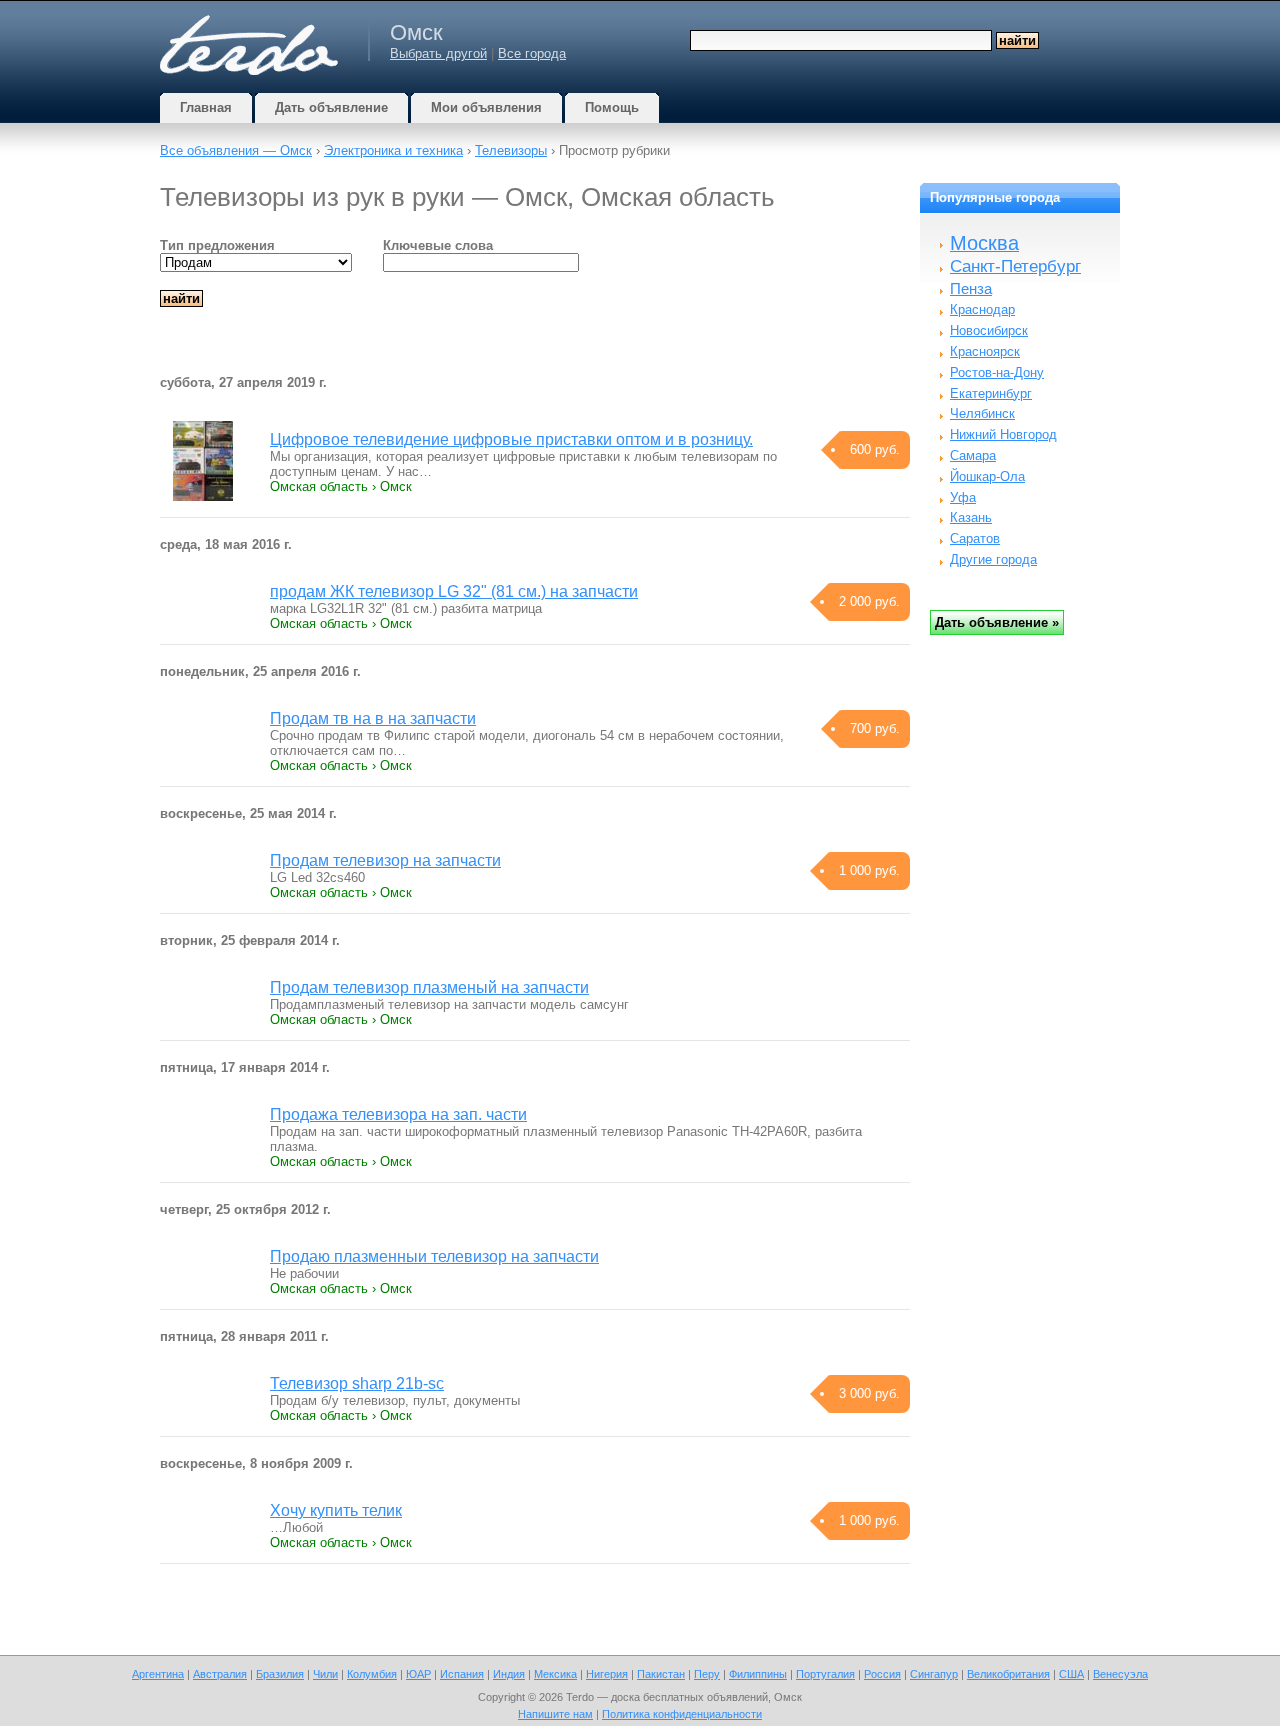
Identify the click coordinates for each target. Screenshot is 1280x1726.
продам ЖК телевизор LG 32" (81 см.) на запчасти (454, 591)
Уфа (963, 497)
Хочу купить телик (336, 1510)
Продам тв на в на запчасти (373, 718)
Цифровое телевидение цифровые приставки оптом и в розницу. (511, 439)
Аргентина (158, 1674)
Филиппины (758, 1674)
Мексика (555, 1674)
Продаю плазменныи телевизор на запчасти (434, 1256)
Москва (984, 243)
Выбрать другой (438, 53)
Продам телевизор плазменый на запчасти (429, 987)
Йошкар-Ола (987, 476)
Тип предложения (217, 245)
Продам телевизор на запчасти (385, 860)
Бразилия (280, 1674)
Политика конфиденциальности (682, 1714)
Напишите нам (555, 1714)
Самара (973, 455)
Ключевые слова (438, 245)
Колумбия (372, 1674)
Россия (882, 1674)
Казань (971, 517)
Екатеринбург (991, 393)
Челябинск (982, 413)
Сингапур (934, 1674)
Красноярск (985, 351)
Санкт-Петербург (1015, 266)
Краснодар (982, 309)
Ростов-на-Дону (997, 372)
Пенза (971, 288)
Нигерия (607, 1674)
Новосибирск (989, 330)
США (1071, 1674)
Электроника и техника (393, 150)
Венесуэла (1120, 1674)
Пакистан (661, 1674)
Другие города (993, 559)
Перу (707, 1674)
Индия (509, 1674)
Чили (325, 1674)
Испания (462, 1674)
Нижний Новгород (1003, 434)
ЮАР (418, 1674)
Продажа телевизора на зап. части (398, 1114)
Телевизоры (511, 150)
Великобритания (1008, 1674)
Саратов (975, 538)
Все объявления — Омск (236, 150)
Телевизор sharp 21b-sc (357, 1383)
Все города (532, 53)
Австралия (220, 1674)
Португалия (825, 1674)
